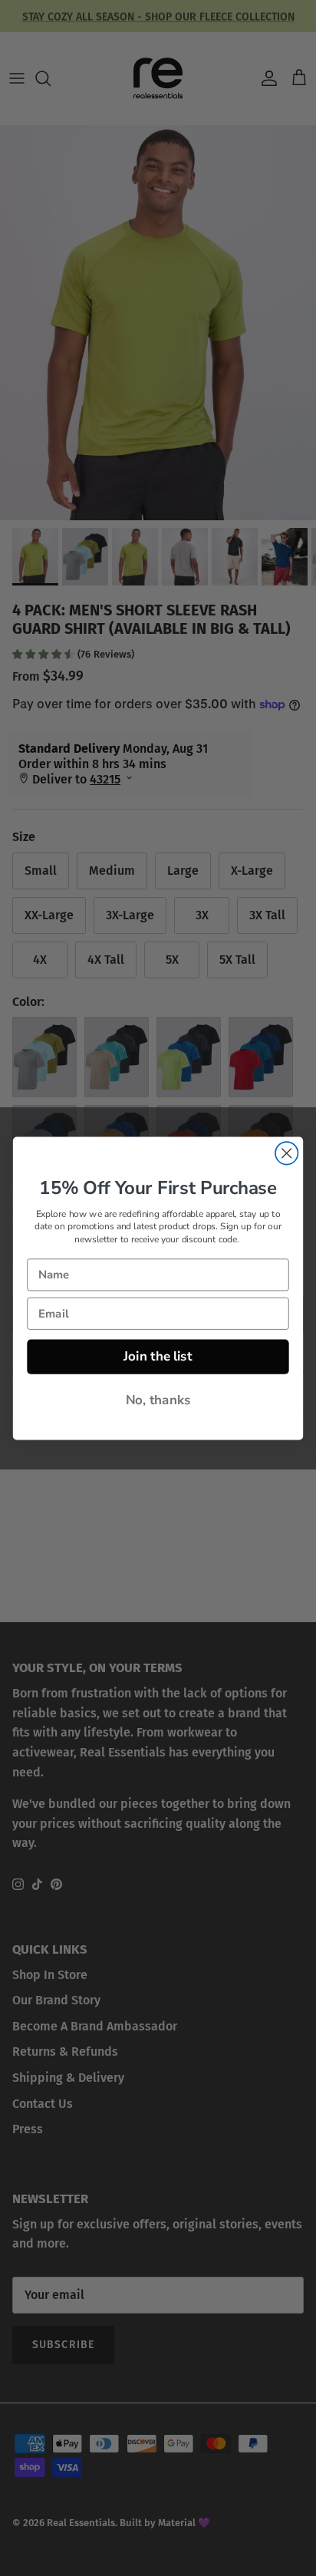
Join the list (158, 1356)
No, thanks (158, 1400)
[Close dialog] (286, 1153)
